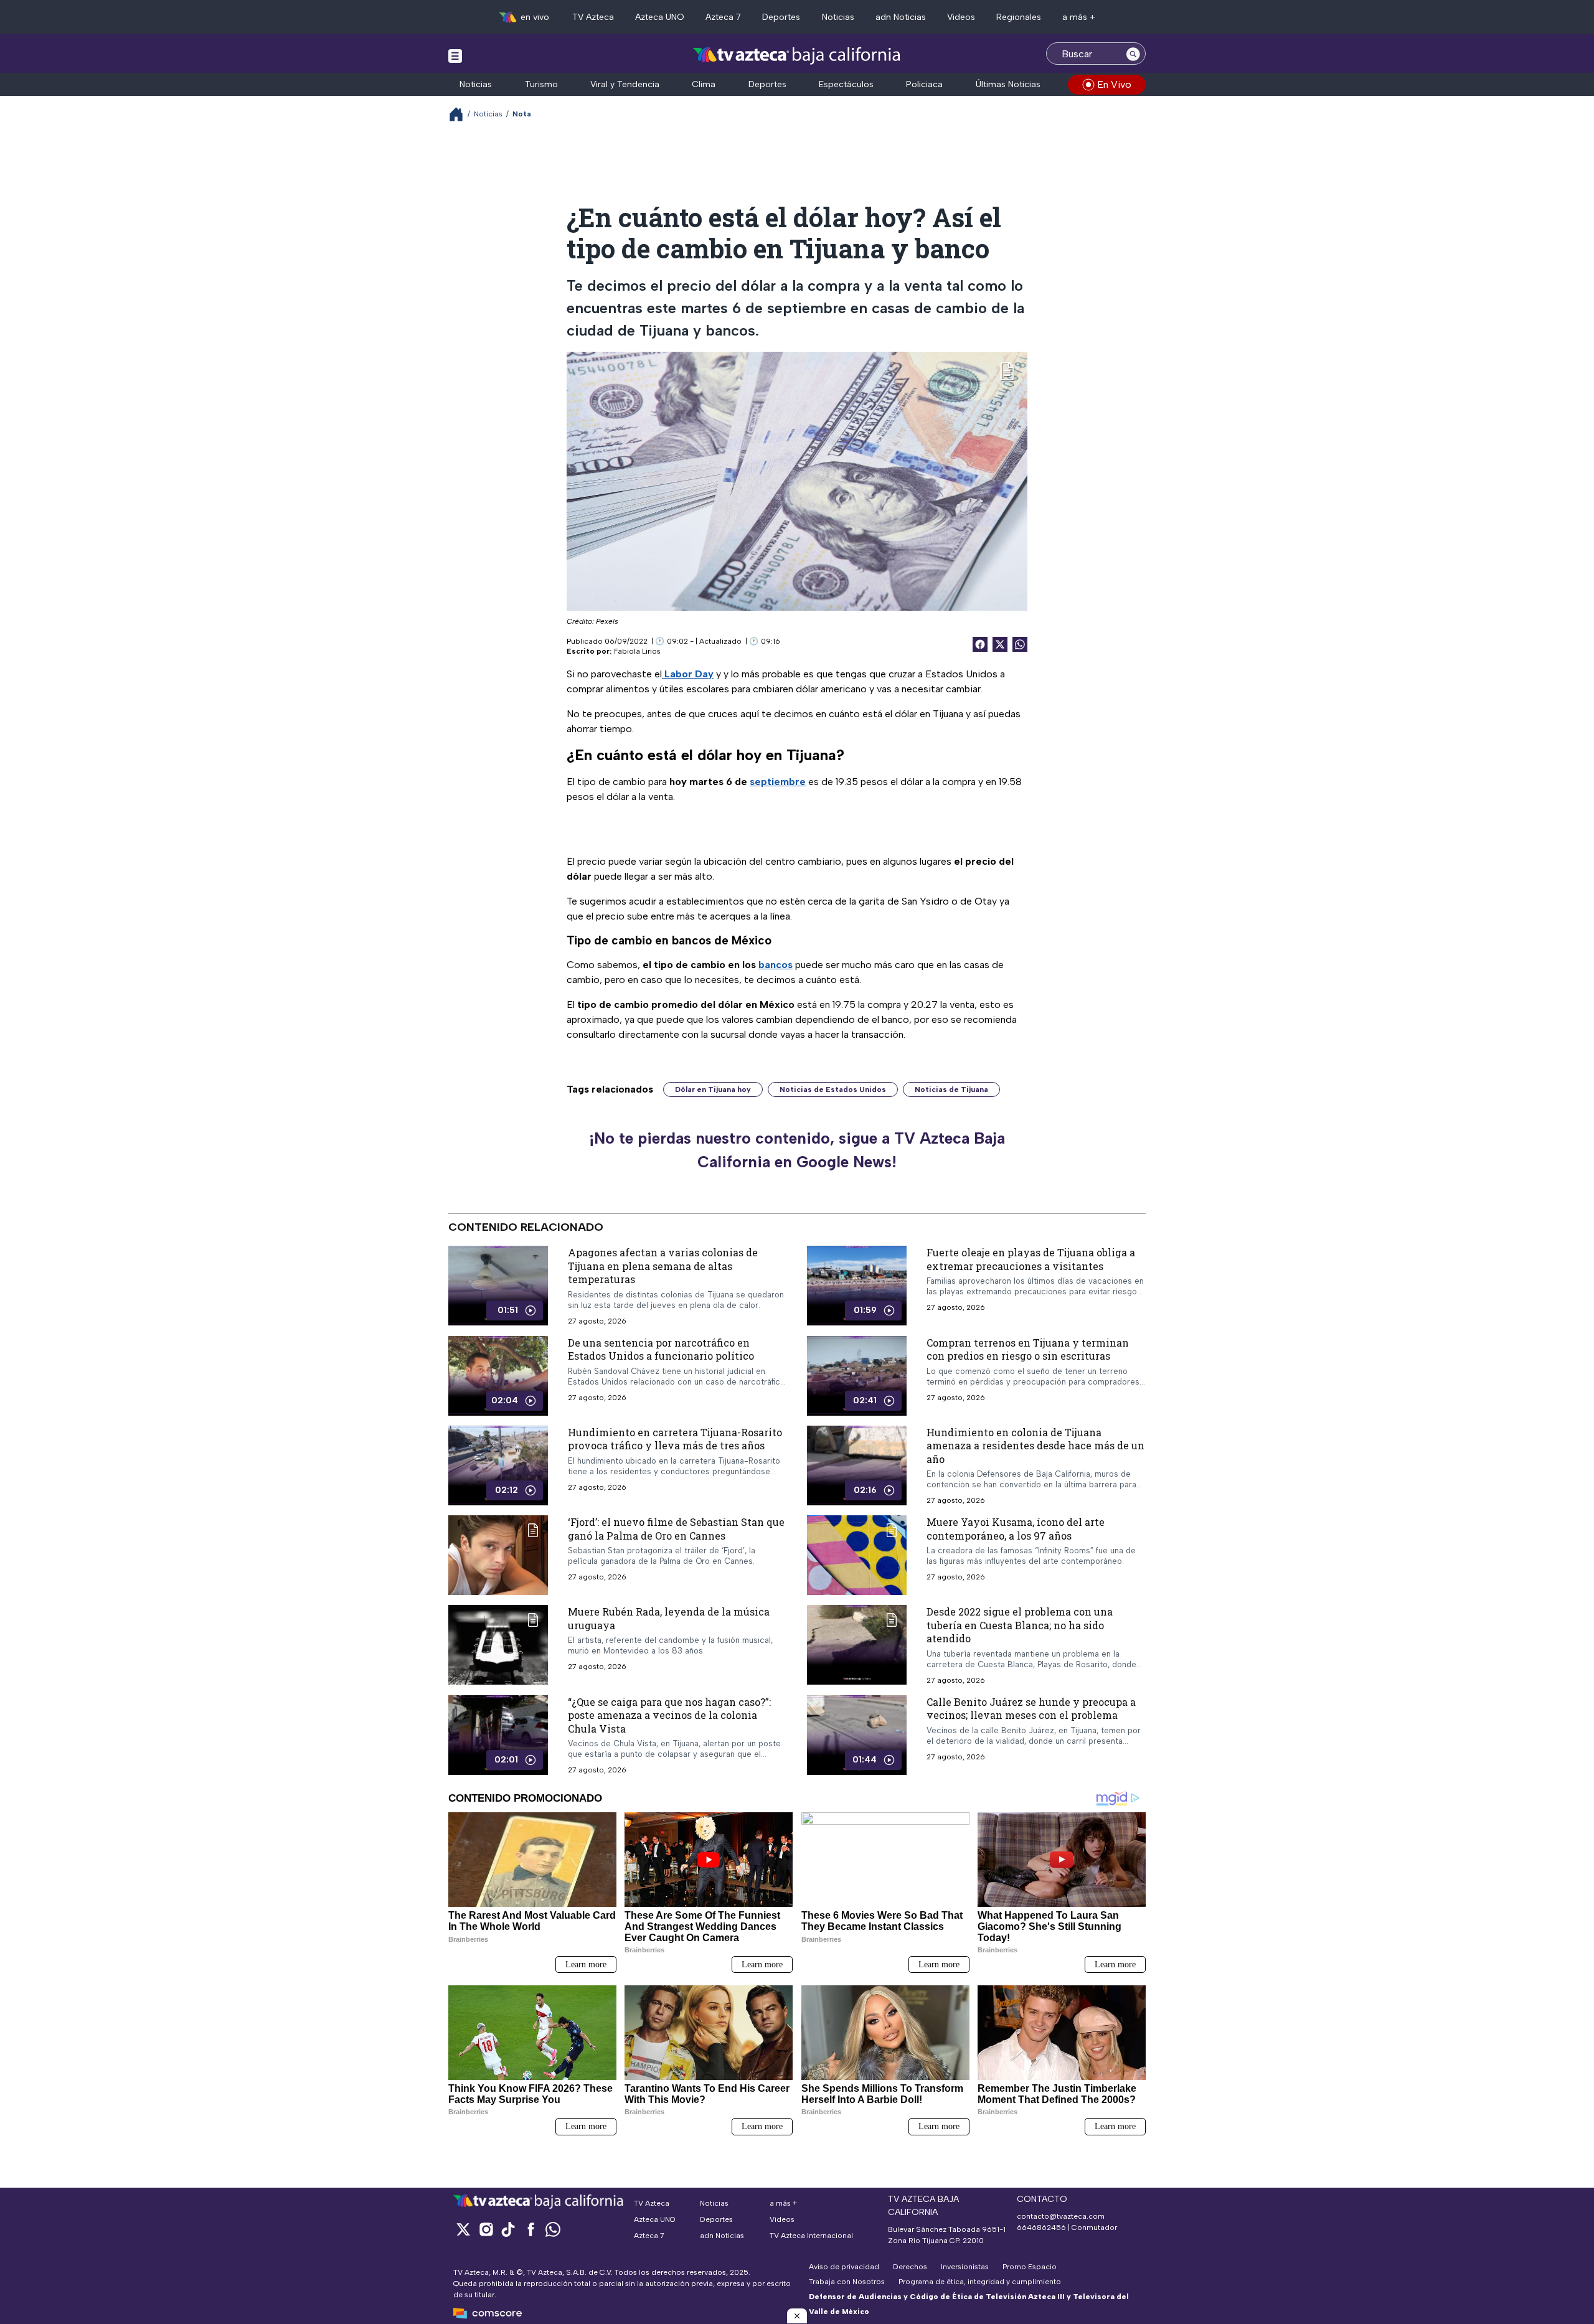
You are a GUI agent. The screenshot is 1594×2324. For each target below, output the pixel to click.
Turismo (541, 84)
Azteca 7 (723, 17)
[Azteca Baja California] (797, 55)
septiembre (778, 782)
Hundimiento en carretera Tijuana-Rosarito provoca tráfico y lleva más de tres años (675, 1439)
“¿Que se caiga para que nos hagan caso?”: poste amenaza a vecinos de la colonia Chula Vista (669, 1715)
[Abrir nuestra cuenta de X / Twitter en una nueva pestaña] (463, 2229)
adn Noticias (901, 17)
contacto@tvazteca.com (1061, 2216)
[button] (797, 2316)
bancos (776, 965)
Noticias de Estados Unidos (833, 1089)
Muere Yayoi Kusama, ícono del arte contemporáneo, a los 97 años (1016, 1529)
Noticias (838, 17)
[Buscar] (1133, 54)
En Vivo (1114, 84)
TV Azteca (593, 17)
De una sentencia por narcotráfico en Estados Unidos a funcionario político (661, 1349)
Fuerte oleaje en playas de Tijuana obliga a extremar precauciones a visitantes (1031, 1259)
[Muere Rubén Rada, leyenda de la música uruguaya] (498, 1645)
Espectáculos (846, 84)
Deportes (781, 17)
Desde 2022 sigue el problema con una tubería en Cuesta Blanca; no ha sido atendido (1020, 1625)
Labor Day (688, 674)
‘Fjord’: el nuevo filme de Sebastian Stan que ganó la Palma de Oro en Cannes (676, 1529)
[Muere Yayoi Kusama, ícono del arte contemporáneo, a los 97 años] (857, 1555)
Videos (961, 17)
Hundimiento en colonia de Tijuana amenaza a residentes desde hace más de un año (1035, 1446)
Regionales (1019, 17)
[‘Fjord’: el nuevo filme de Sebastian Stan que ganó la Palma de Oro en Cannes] (498, 1555)
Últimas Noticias (1008, 84)
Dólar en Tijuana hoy (713, 1089)
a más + (1079, 17)
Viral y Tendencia (625, 84)
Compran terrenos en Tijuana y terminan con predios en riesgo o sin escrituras (1028, 1349)
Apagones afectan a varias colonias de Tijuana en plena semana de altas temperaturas (663, 1266)
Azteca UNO (660, 17)
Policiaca (924, 84)
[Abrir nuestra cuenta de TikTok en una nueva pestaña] (508, 2229)
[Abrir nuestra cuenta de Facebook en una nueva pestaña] (531, 2229)
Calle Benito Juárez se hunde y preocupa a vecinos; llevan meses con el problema (1031, 1709)
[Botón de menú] (455, 55)
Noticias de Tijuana (951, 1089)
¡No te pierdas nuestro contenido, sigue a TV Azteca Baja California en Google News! (797, 1150)
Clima (704, 84)
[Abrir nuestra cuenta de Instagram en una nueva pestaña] (486, 2229)
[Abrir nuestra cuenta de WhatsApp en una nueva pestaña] (553, 2229)
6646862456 (1041, 2228)
